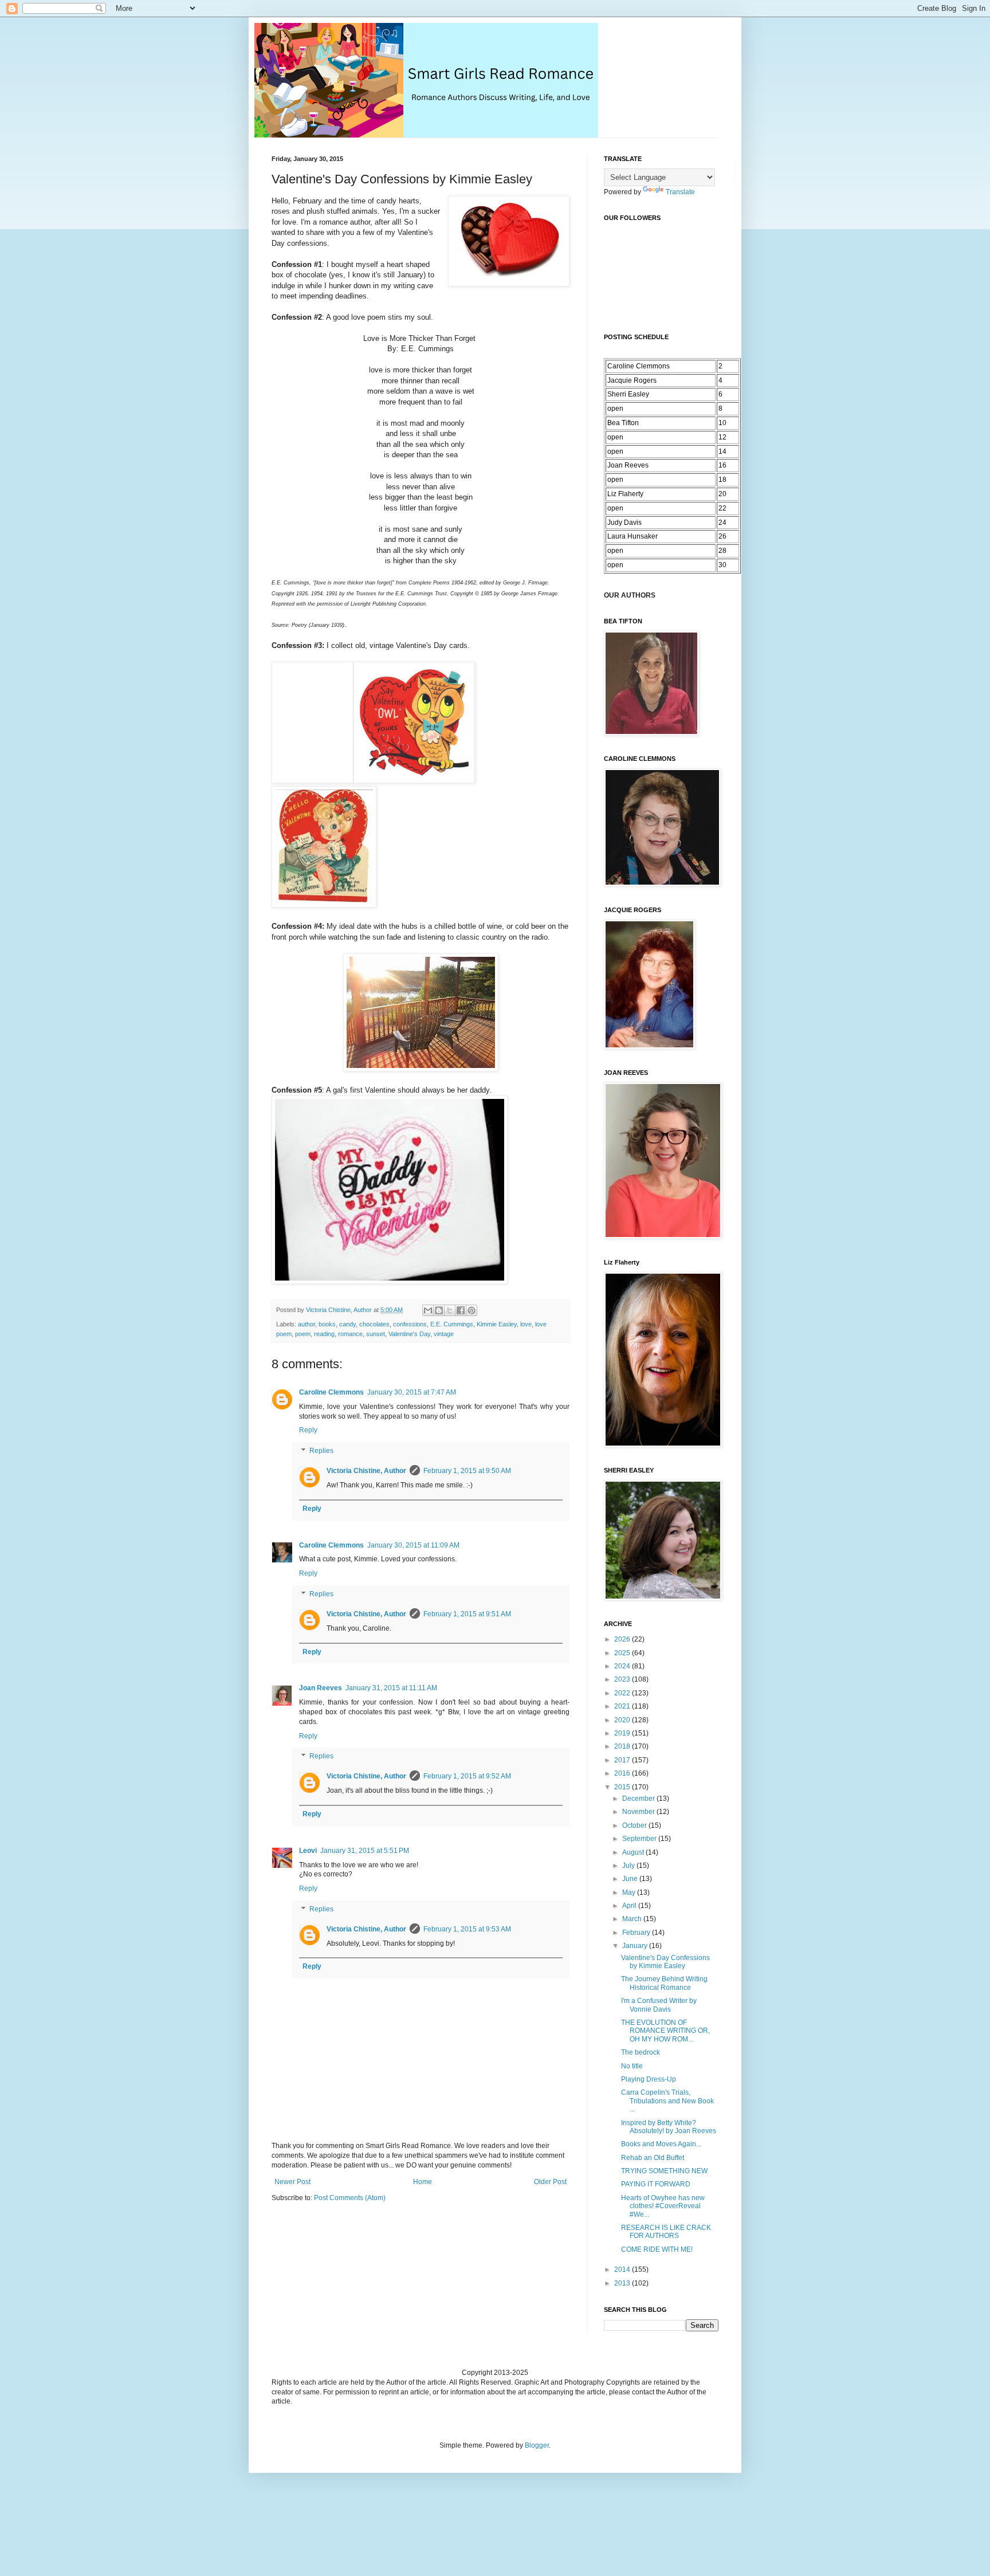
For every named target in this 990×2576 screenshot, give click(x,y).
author (307, 1324)
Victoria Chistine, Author (366, 1471)
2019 (623, 1733)
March (633, 1919)
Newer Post (292, 2182)
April (630, 1906)
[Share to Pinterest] (472, 1310)
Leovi (308, 1851)
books (327, 1324)
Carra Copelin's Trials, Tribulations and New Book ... (667, 2101)
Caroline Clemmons (331, 1392)
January (636, 1946)
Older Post (550, 2182)
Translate (680, 192)
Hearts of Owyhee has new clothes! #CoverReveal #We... (663, 2206)
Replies (321, 1451)
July (629, 1866)
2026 (623, 1639)
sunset (376, 1334)
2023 (623, 1679)
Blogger (537, 2445)
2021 (623, 1706)
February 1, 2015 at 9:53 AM (467, 1929)
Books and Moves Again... (661, 2144)
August (634, 1852)
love (526, 1324)
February (637, 1933)
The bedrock (641, 2052)
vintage (444, 1334)
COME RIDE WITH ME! (657, 2249)
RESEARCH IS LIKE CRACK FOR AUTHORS (666, 2232)
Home (423, 2182)
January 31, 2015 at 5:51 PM (365, 1851)
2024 (623, 1666)
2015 (623, 1787)
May (630, 1892)
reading (324, 1334)
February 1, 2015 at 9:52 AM (467, 1776)
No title (632, 2066)
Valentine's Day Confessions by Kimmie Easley (665, 1962)
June (631, 1879)
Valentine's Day (409, 1334)
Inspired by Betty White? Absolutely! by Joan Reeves (669, 2127)
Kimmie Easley (497, 1324)
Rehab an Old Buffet (653, 2158)
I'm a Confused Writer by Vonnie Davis (659, 2005)
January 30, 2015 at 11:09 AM (413, 1545)
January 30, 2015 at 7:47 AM (412, 1392)
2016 (623, 1773)
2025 (623, 1653)
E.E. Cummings (452, 1324)
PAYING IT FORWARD (656, 2184)
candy (347, 1324)
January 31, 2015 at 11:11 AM (391, 1688)
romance (350, 1334)
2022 (623, 1693)
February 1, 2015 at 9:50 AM (467, 1471)
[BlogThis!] (439, 1310)
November (639, 1812)
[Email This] (428, 1310)
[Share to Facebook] (461, 1310)
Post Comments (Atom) (350, 2198)
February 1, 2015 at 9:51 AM (467, 1614)
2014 (623, 2269)
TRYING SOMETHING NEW (664, 2171)
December (639, 1799)
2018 (623, 1746)
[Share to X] (450, 1310)
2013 (623, 2283)
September (640, 1839)
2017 (623, 1760)
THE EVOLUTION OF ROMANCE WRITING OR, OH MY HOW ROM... (665, 2031)
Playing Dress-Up (649, 2079)
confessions (410, 1324)
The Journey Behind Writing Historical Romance (664, 1983)
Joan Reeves (321, 1688)
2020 (623, 1720)
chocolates (374, 1324)
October (635, 1825)
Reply (308, 1430)
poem (303, 1334)
